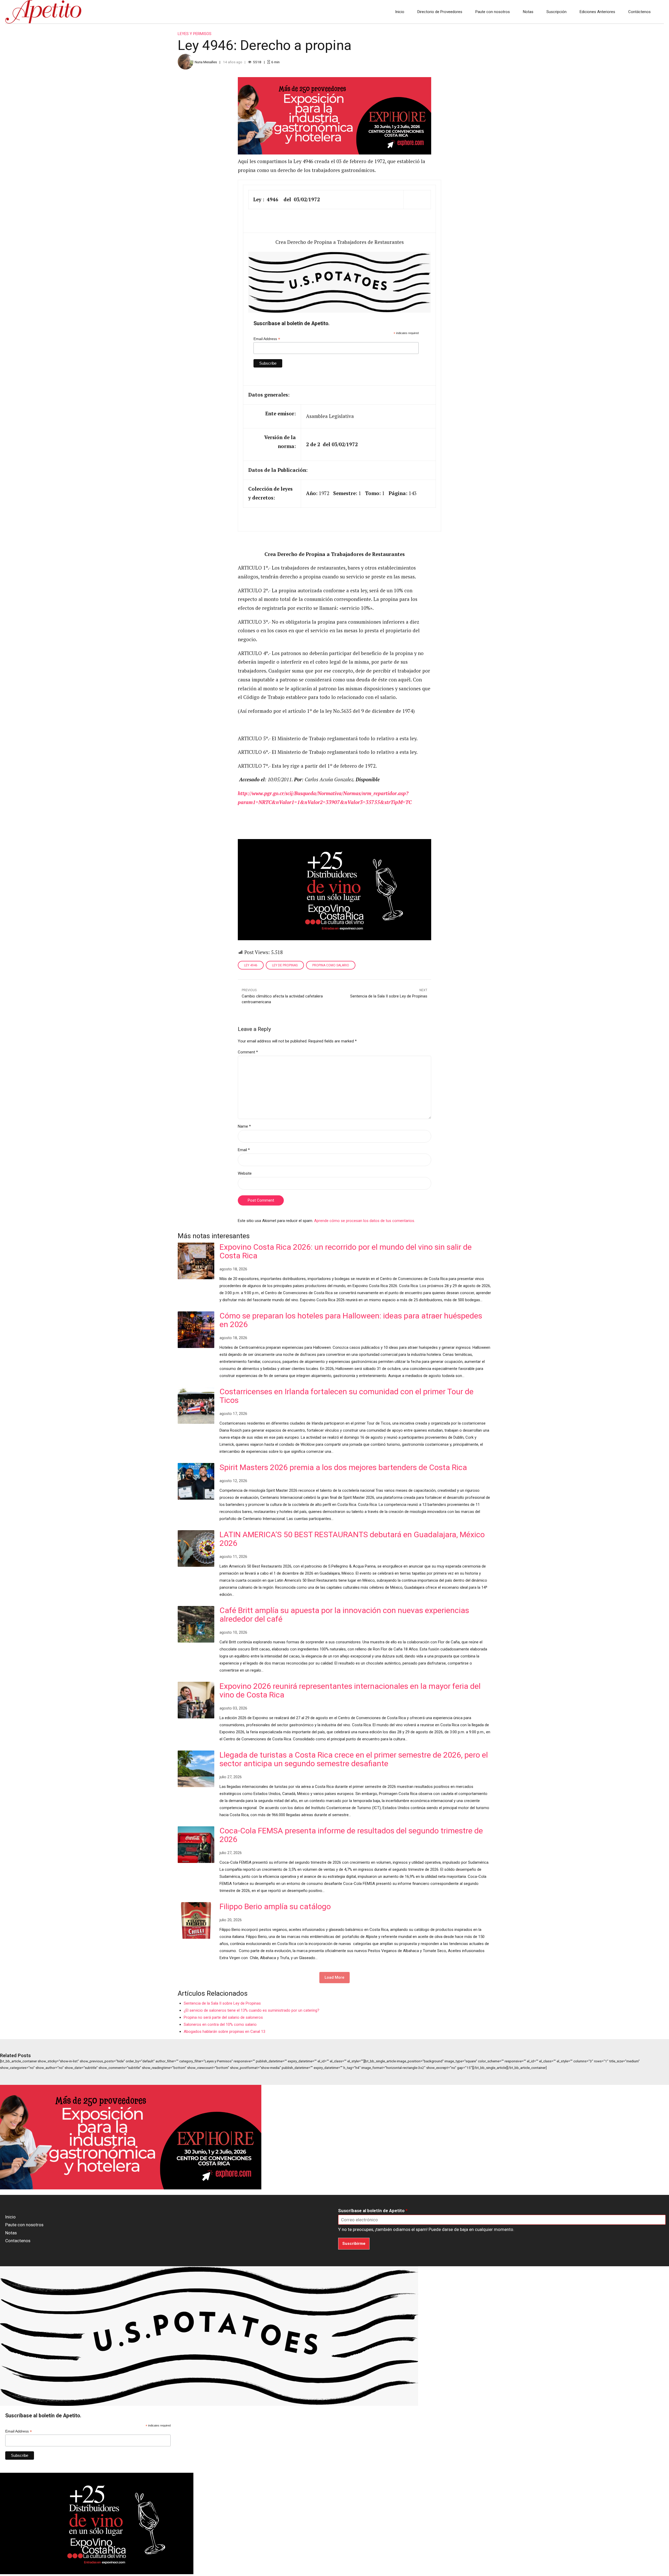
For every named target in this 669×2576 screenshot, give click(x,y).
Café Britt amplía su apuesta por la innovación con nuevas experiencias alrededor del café (344, 1615)
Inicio (400, 12)
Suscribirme (354, 2244)
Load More (334, 1977)
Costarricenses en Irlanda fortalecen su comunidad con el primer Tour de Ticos (347, 1396)
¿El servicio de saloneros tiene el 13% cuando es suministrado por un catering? (252, 2010)
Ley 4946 (251, 965)
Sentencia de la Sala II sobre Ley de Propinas (222, 2003)
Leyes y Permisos (195, 34)
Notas (528, 12)
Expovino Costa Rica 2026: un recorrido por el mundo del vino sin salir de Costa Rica (346, 1251)
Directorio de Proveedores (440, 12)
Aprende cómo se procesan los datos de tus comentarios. (365, 1221)
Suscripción (556, 12)
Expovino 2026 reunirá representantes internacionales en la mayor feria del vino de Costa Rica (350, 1690)
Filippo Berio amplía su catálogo (275, 1906)
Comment (248, 1052)
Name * (244, 1126)
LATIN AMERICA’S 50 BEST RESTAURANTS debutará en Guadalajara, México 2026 (352, 1539)
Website (245, 1173)
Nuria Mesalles (206, 62)
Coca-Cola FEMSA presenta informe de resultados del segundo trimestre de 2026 (351, 1835)
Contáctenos (639, 12)
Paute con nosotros (493, 12)
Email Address (267, 339)
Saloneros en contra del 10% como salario (220, 2024)
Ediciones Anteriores (597, 12)
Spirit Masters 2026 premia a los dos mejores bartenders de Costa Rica (343, 1467)
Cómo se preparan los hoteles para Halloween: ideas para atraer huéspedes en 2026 (351, 1320)
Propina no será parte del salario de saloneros (223, 2017)
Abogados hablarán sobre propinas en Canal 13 (224, 2032)
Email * (244, 1150)
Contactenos (18, 2241)
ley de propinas (285, 965)
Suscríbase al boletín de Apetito (373, 2211)
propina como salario (331, 965)
